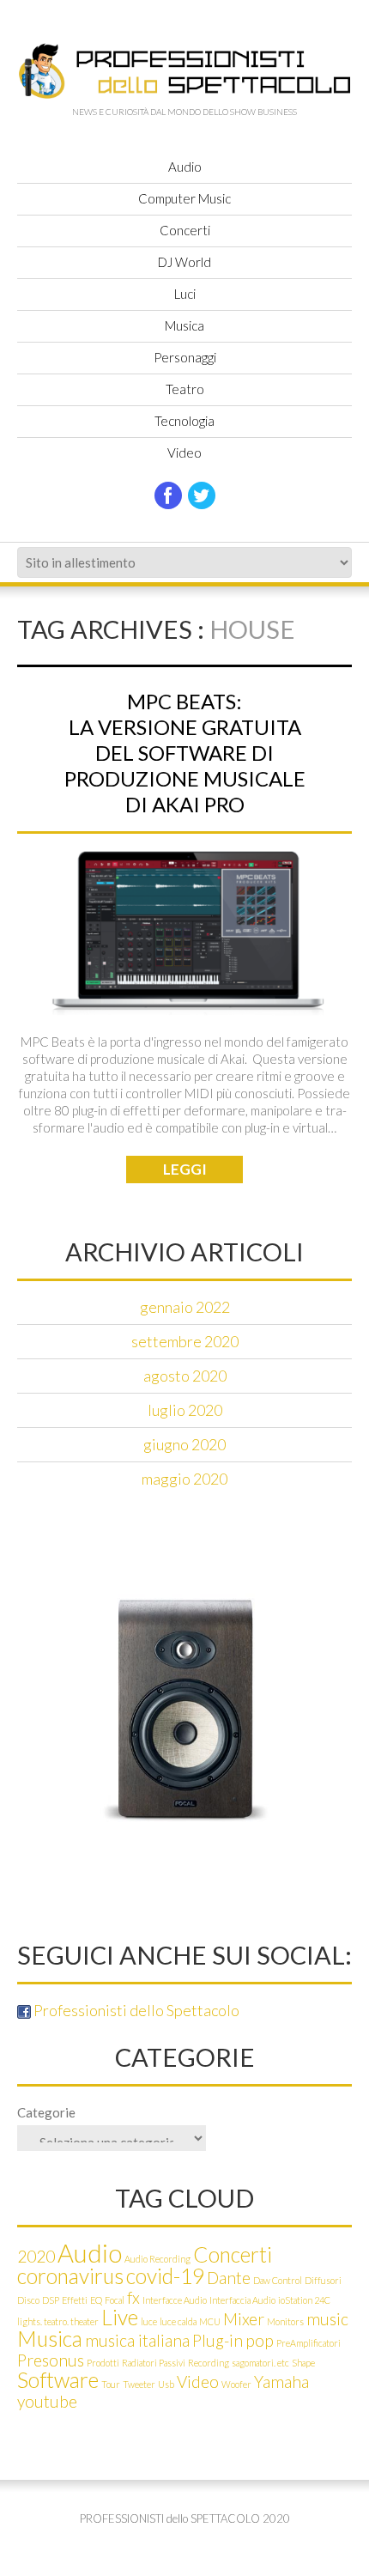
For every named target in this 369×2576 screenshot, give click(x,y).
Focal (115, 2300)
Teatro (185, 389)
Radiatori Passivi (154, 2363)
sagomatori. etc (260, 2363)
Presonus (51, 2360)
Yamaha (281, 2382)
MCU (210, 2321)
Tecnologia (184, 421)
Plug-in (218, 2340)
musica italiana (137, 2340)
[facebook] (168, 495)
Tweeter (139, 2384)
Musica (184, 325)
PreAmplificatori (309, 2343)
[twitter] (202, 495)
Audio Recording (157, 2259)
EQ (96, 2300)
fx (133, 2297)
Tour (111, 2384)
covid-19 (165, 2276)
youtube (47, 2401)
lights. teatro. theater (58, 2321)
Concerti (185, 230)
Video (184, 453)
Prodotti (103, 2363)
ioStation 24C (304, 2300)
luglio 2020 (185, 1410)
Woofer (236, 2384)
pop (260, 2340)
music (327, 2319)
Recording (209, 2363)
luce (149, 2321)
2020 (36, 2256)
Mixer (244, 2319)
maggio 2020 (184, 1479)
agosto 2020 (185, 1376)
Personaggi (185, 357)
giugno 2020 (184, 1444)
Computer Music (184, 198)
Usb (166, 2384)
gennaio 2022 (185, 1307)
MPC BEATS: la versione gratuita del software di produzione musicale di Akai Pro (185, 753)
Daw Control (278, 2280)
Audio (185, 167)
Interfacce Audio (175, 2300)
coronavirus (70, 2276)
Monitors (285, 2321)
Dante (229, 2278)
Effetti (75, 2300)
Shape (303, 2363)
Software (58, 2380)
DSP (51, 2300)
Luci (185, 294)
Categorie (46, 2112)
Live (120, 2317)
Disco (28, 2300)
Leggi (185, 1169)
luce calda (178, 2321)
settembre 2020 (185, 1341)
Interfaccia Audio (242, 2300)
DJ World (184, 262)
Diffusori (323, 2280)
